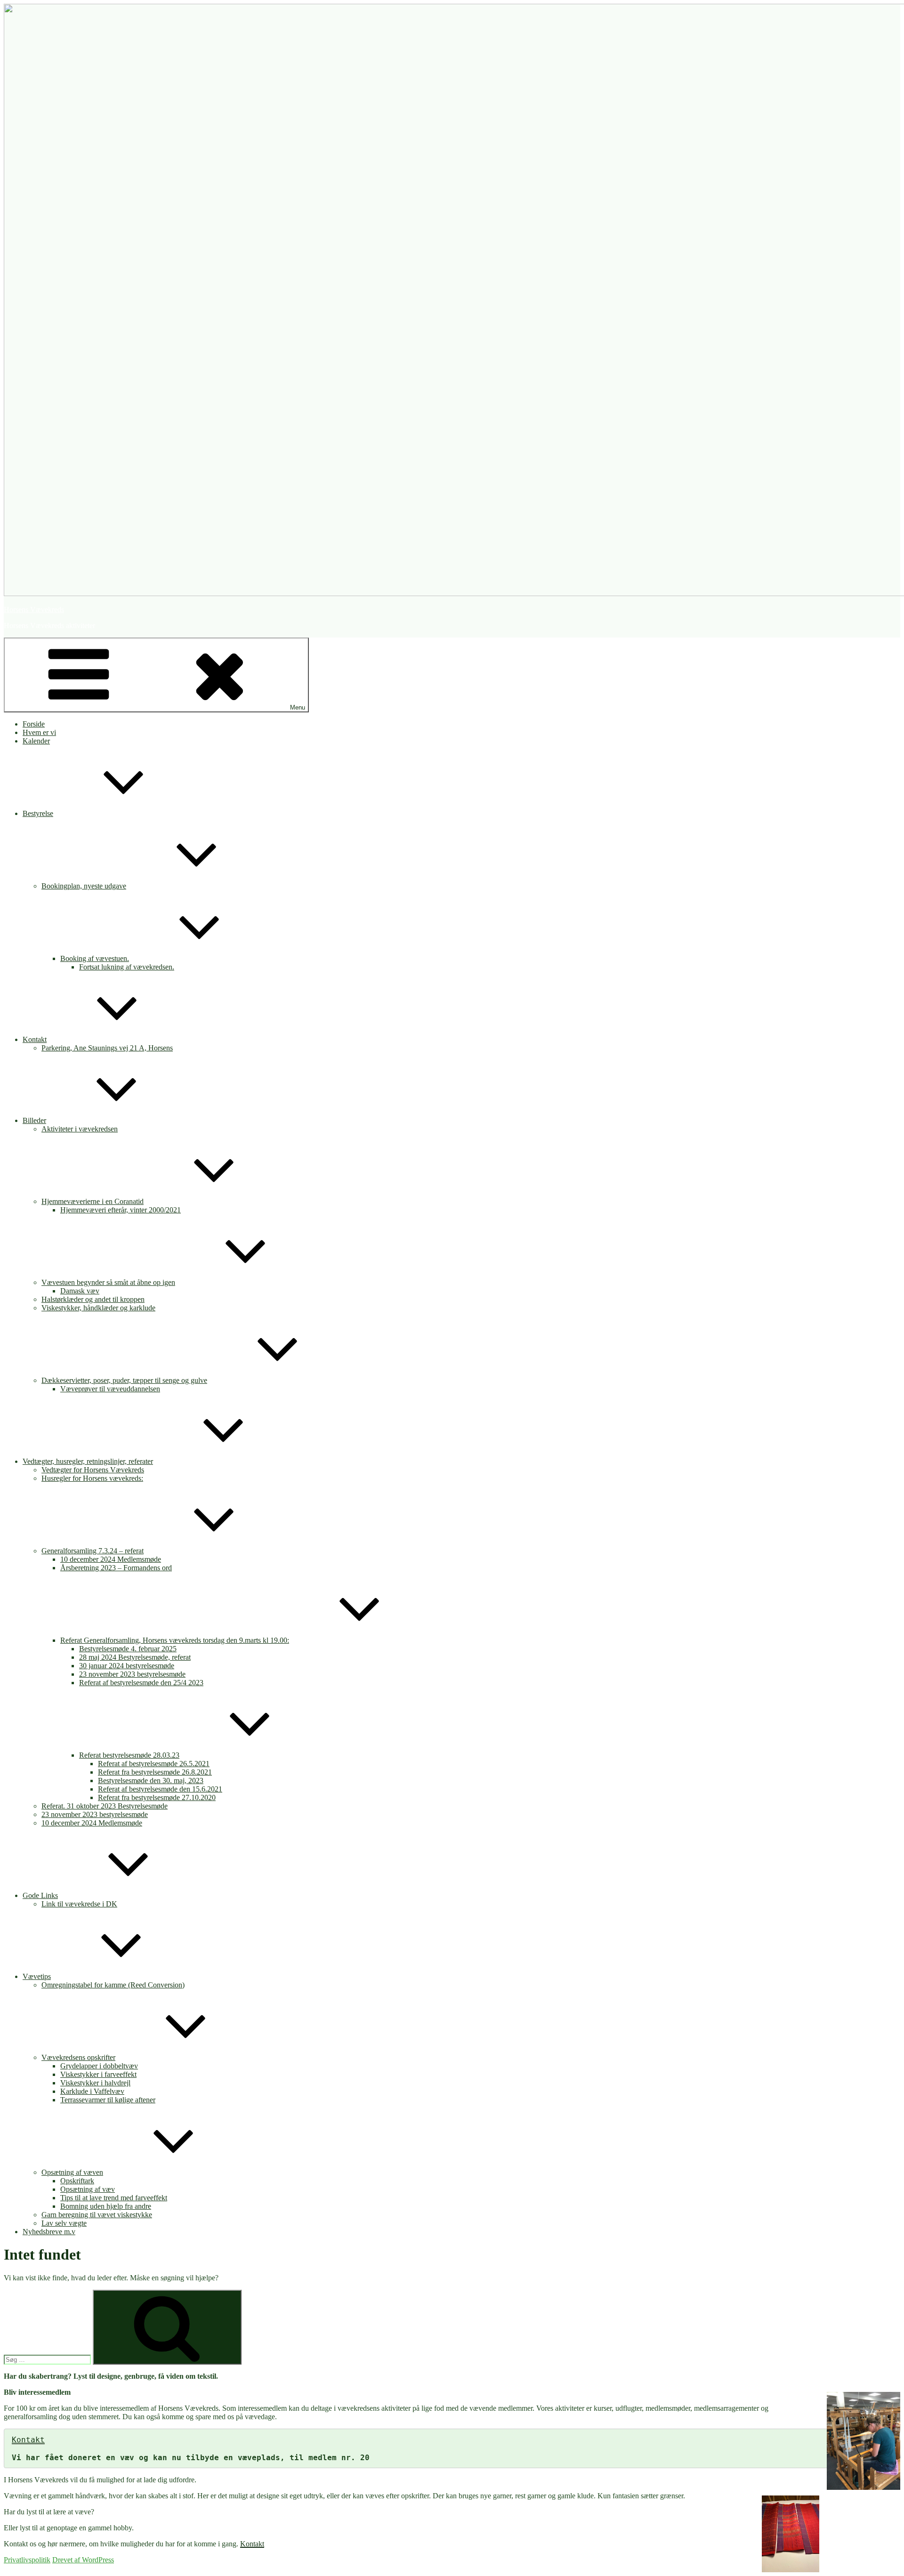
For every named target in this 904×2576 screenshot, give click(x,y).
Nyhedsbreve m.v (49, 2232)
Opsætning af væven (72, 2172)
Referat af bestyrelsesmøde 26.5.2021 (154, 1764)
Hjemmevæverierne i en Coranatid (93, 1201)
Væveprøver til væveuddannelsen (110, 1389)
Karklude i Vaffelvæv (92, 2091)
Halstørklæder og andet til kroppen (93, 1299)
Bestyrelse (38, 813)
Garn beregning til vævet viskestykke (97, 2215)
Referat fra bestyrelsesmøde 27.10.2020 (157, 1797)
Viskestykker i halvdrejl (95, 2083)
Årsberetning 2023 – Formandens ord (116, 1568)
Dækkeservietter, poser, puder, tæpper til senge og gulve (124, 1380)
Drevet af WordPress (83, 2560)
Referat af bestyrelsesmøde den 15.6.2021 (160, 1789)
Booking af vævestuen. (95, 958)
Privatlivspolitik (27, 2560)
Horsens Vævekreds (34, 610)
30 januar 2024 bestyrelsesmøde (127, 1666)
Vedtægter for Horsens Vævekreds (93, 1470)
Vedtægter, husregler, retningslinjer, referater (88, 1461)
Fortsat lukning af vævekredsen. (127, 967)
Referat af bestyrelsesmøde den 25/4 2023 (141, 1683)
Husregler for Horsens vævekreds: (92, 1478)
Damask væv (80, 1291)
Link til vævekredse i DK (79, 1904)
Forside (34, 724)
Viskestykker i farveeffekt (98, 2074)
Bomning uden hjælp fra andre (106, 2206)
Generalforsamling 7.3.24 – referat (93, 1551)
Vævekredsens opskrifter (78, 2057)
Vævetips (37, 1976)
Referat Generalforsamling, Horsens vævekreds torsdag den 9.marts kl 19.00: (175, 1640)
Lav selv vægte (64, 2223)
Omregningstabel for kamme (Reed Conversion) (113, 1985)
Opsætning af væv (88, 2189)
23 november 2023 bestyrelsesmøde (132, 1674)
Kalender (36, 741)
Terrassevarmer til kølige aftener (108, 2100)
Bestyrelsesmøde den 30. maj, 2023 (151, 1781)
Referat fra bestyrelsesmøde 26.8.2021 (155, 1772)
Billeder (34, 1120)
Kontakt (35, 1039)
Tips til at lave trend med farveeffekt (114, 2198)
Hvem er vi (39, 732)
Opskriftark (77, 2181)
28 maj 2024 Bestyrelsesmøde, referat (135, 1657)
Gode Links (40, 1895)
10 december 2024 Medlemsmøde (111, 1559)
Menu (298, 707)
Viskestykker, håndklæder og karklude (98, 1308)
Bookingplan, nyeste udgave (84, 886)
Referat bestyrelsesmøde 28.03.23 (129, 1755)
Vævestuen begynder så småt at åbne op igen (108, 1282)
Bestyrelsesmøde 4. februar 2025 (128, 1649)
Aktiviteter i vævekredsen (80, 1129)
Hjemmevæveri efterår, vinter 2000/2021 (121, 1210)
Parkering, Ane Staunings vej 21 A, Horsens (107, 1048)
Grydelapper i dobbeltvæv (99, 2066)
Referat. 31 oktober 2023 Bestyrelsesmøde (105, 1806)
